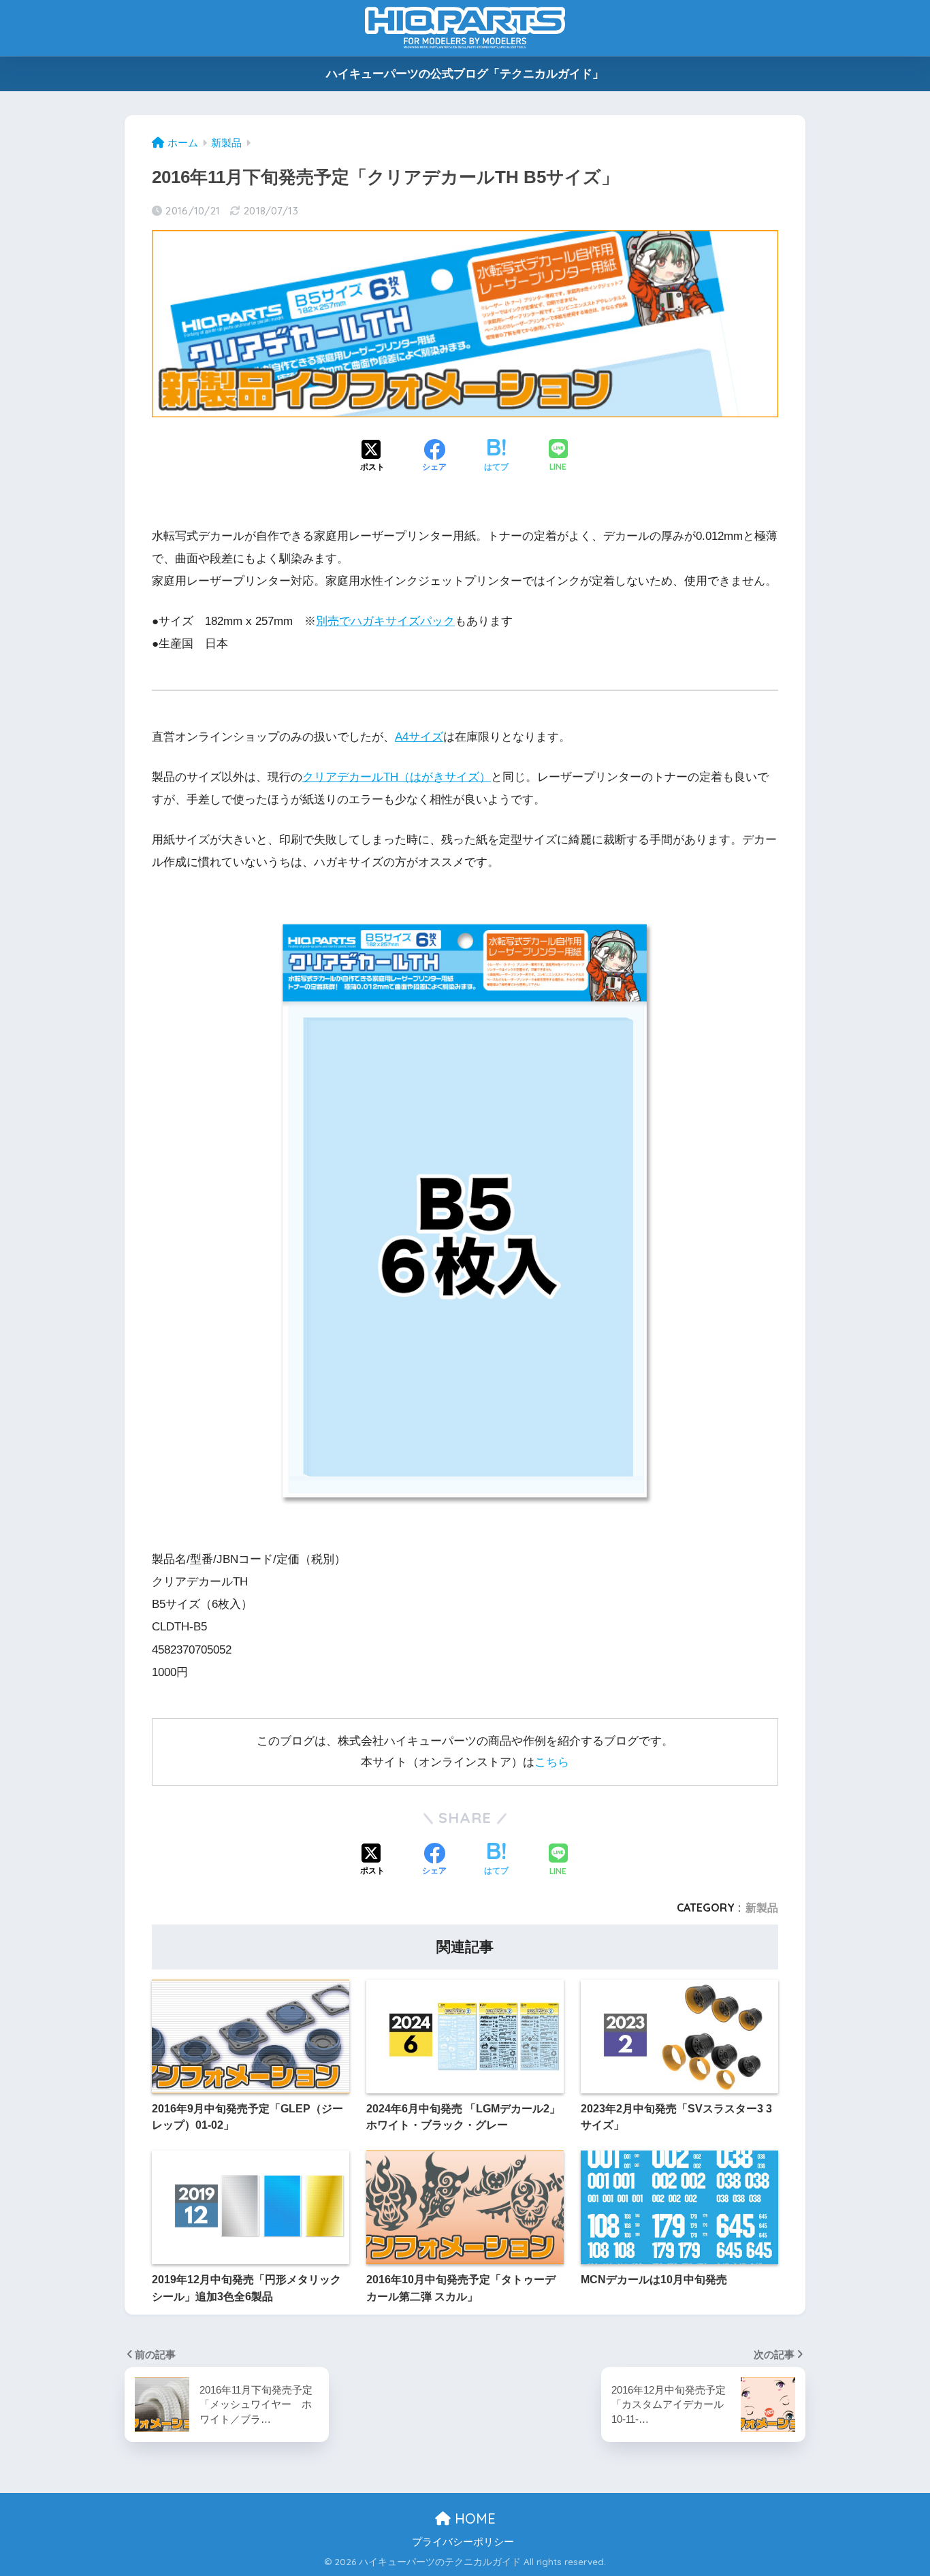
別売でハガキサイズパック (385, 621)
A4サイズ (419, 737)
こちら (552, 1762)
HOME (473, 2518)
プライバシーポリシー (463, 2542)
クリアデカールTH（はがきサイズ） (397, 777)
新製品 (762, 1907)
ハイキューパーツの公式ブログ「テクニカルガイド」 (465, 74)
